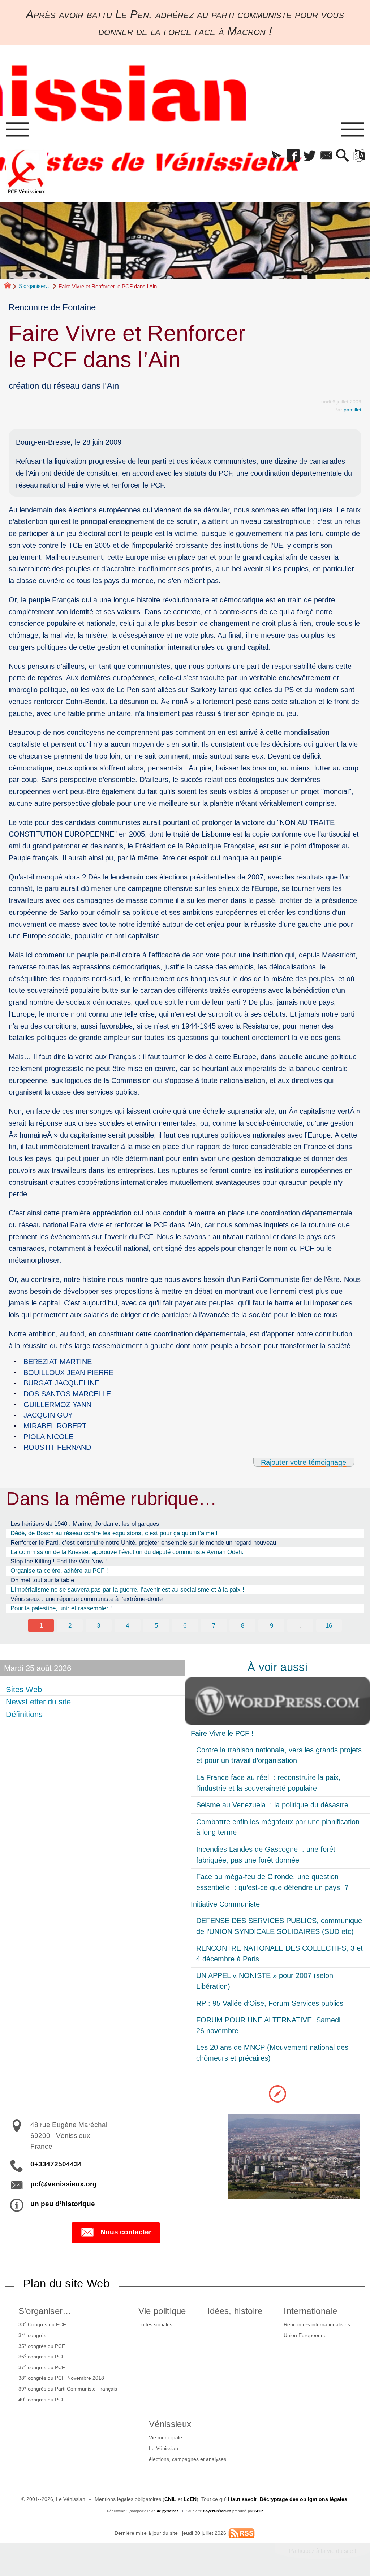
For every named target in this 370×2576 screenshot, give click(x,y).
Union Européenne (305, 2335)
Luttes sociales (155, 2324)
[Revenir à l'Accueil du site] (11, 287)
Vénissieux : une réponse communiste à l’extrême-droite (87, 1599)
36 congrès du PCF (42, 2356)
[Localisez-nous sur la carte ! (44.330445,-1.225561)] (277, 2093)
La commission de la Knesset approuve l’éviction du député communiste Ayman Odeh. (127, 1552)
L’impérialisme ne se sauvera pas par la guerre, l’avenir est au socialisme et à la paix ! (127, 1589)
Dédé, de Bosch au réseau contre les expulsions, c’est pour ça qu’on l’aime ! (114, 1533)
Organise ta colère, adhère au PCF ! (59, 1571)
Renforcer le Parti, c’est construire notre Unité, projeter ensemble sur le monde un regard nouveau (143, 1542)
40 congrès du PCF (42, 2399)
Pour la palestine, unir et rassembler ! (61, 1608)
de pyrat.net (167, 2511)
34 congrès (32, 2335)
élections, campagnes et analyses (188, 2459)
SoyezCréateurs (217, 2511)
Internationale (310, 2311)
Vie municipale (165, 2437)
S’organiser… (35, 286)
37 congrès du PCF (42, 2367)
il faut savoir (242, 2499)
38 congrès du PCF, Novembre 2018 (61, 2378)
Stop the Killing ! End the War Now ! (59, 1561)
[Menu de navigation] (17, 130)
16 (329, 1625)
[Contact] (326, 156)
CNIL (170, 2499)
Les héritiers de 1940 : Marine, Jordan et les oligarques (85, 1524)
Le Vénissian (164, 2448)
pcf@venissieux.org (64, 2184)
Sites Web (24, 1689)
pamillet (352, 410)
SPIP (259, 2511)
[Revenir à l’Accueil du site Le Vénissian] (26, 172)
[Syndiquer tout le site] (242, 2533)
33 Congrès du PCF (42, 2324)
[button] (277, 156)
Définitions (24, 1714)
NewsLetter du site (38, 1702)
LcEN (190, 2499)
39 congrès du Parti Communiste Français (68, 2388)
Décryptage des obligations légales (304, 2499)
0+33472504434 (56, 2164)
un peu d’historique (63, 2204)
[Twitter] (309, 156)
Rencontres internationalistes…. (320, 2324)
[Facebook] (293, 156)
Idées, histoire (235, 2311)
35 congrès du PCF (42, 2345)
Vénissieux (170, 2424)
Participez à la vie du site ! (322, 2551)
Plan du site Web (66, 2284)
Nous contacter (126, 2232)
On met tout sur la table (42, 1580)
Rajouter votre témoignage (304, 1462)
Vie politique (162, 2311)
